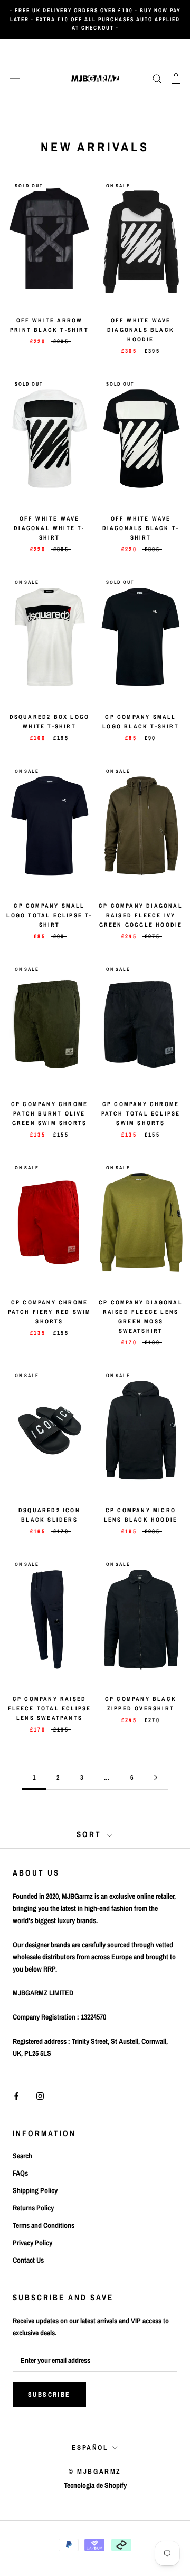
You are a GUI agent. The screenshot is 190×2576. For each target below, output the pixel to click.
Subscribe (49, 2395)
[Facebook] (16, 2096)
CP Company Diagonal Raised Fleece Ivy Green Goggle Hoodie (141, 915)
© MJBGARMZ (95, 2471)
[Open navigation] (15, 78)
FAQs (20, 2173)
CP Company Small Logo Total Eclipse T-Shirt (49, 915)
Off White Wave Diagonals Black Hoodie (141, 330)
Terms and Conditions (44, 2225)
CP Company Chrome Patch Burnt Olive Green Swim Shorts (49, 1113)
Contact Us (28, 2260)
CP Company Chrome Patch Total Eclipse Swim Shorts (141, 1113)
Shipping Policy (35, 2190)
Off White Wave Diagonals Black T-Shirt (141, 528)
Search (22, 2156)
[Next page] (156, 1778)
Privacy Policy (32, 2243)
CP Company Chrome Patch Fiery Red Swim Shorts (50, 1312)
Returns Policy (33, 2208)
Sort (91, 1834)
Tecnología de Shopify (95, 2485)
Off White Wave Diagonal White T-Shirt (49, 528)
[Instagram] (40, 2096)
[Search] (157, 78)
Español (90, 2448)
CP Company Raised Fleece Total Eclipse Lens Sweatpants (50, 1708)
